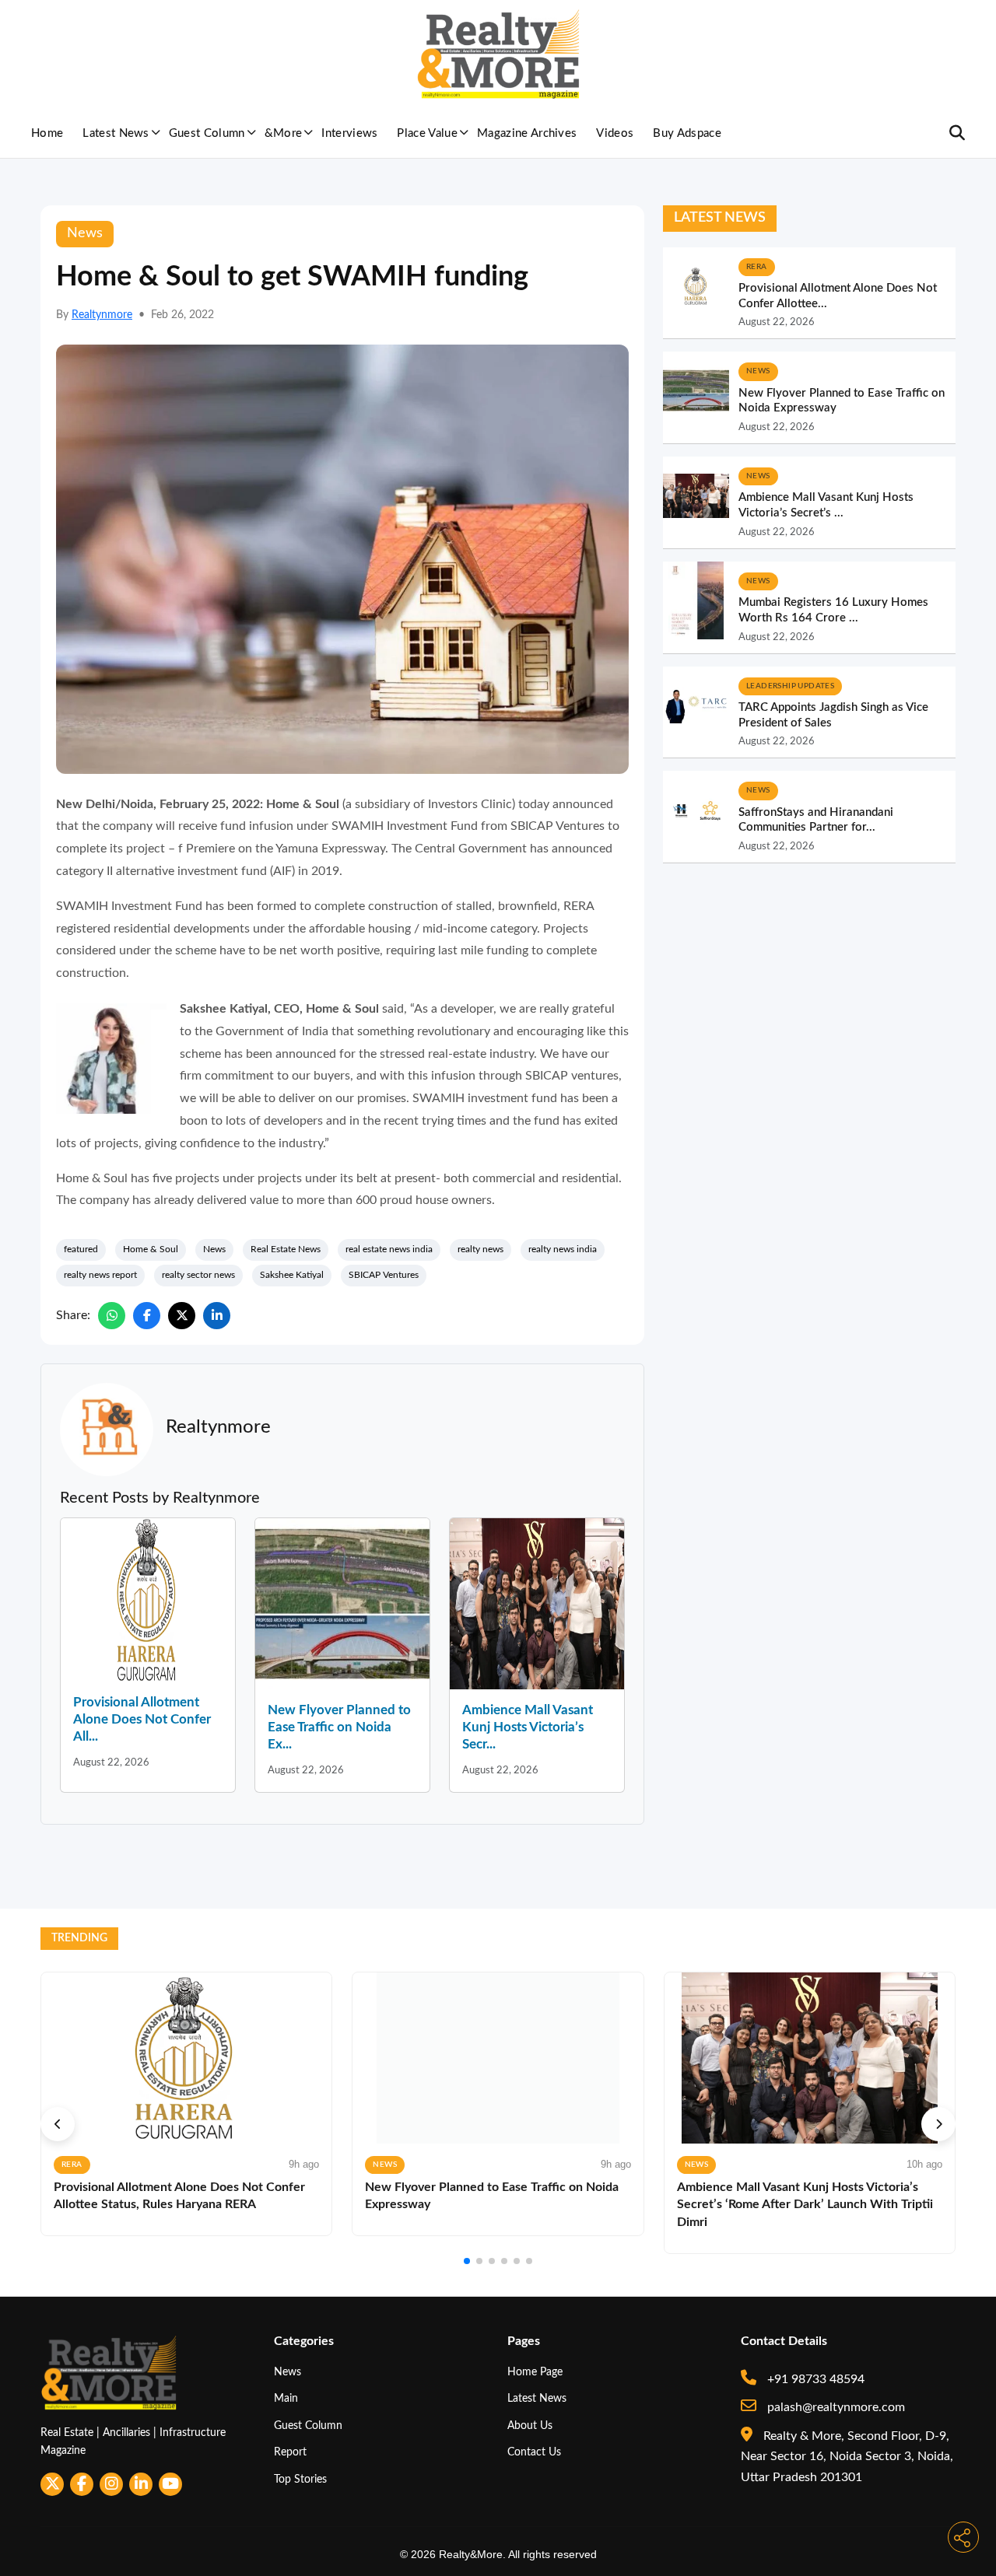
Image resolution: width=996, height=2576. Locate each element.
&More (284, 133)
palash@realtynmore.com (835, 2407)
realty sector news (198, 1275)
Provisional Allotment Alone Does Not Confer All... (142, 1719)
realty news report (100, 1275)
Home (47, 133)
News (214, 1249)
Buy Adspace (687, 133)
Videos (615, 133)
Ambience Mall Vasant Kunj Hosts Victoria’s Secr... (528, 1727)
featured (81, 1249)
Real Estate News (286, 1249)
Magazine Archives (527, 133)
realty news (480, 1249)
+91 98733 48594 (814, 2379)
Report (290, 2452)
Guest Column (207, 133)
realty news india (563, 1249)
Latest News (116, 133)
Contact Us (534, 2452)
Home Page (535, 2372)
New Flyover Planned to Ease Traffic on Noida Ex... (339, 1727)
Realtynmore (102, 315)
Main (286, 2398)
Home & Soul (151, 1249)
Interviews (349, 133)
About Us (530, 2425)
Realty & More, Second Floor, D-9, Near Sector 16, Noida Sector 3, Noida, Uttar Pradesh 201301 (847, 2457)
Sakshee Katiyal (292, 1275)
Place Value (427, 133)
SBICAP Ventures (384, 1275)
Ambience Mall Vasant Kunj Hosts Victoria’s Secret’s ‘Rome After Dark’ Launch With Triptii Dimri (805, 2205)
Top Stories (300, 2479)
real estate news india (389, 1249)
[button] (58, 2124)
